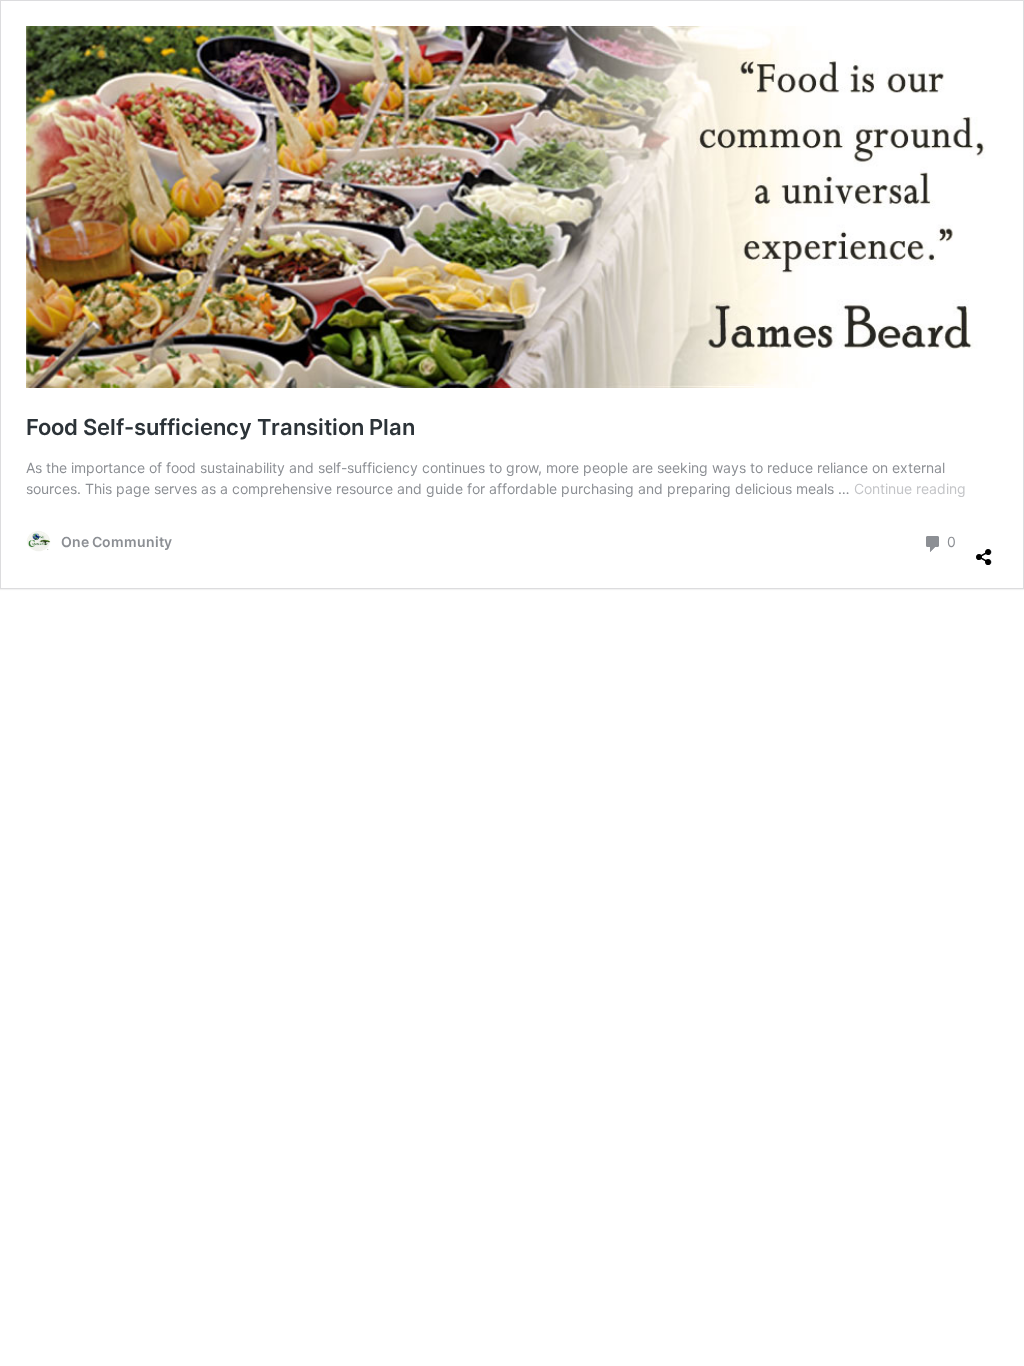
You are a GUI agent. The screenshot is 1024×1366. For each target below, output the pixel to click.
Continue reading (910, 488)
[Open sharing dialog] (984, 549)
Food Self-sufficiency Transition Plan (220, 427)
